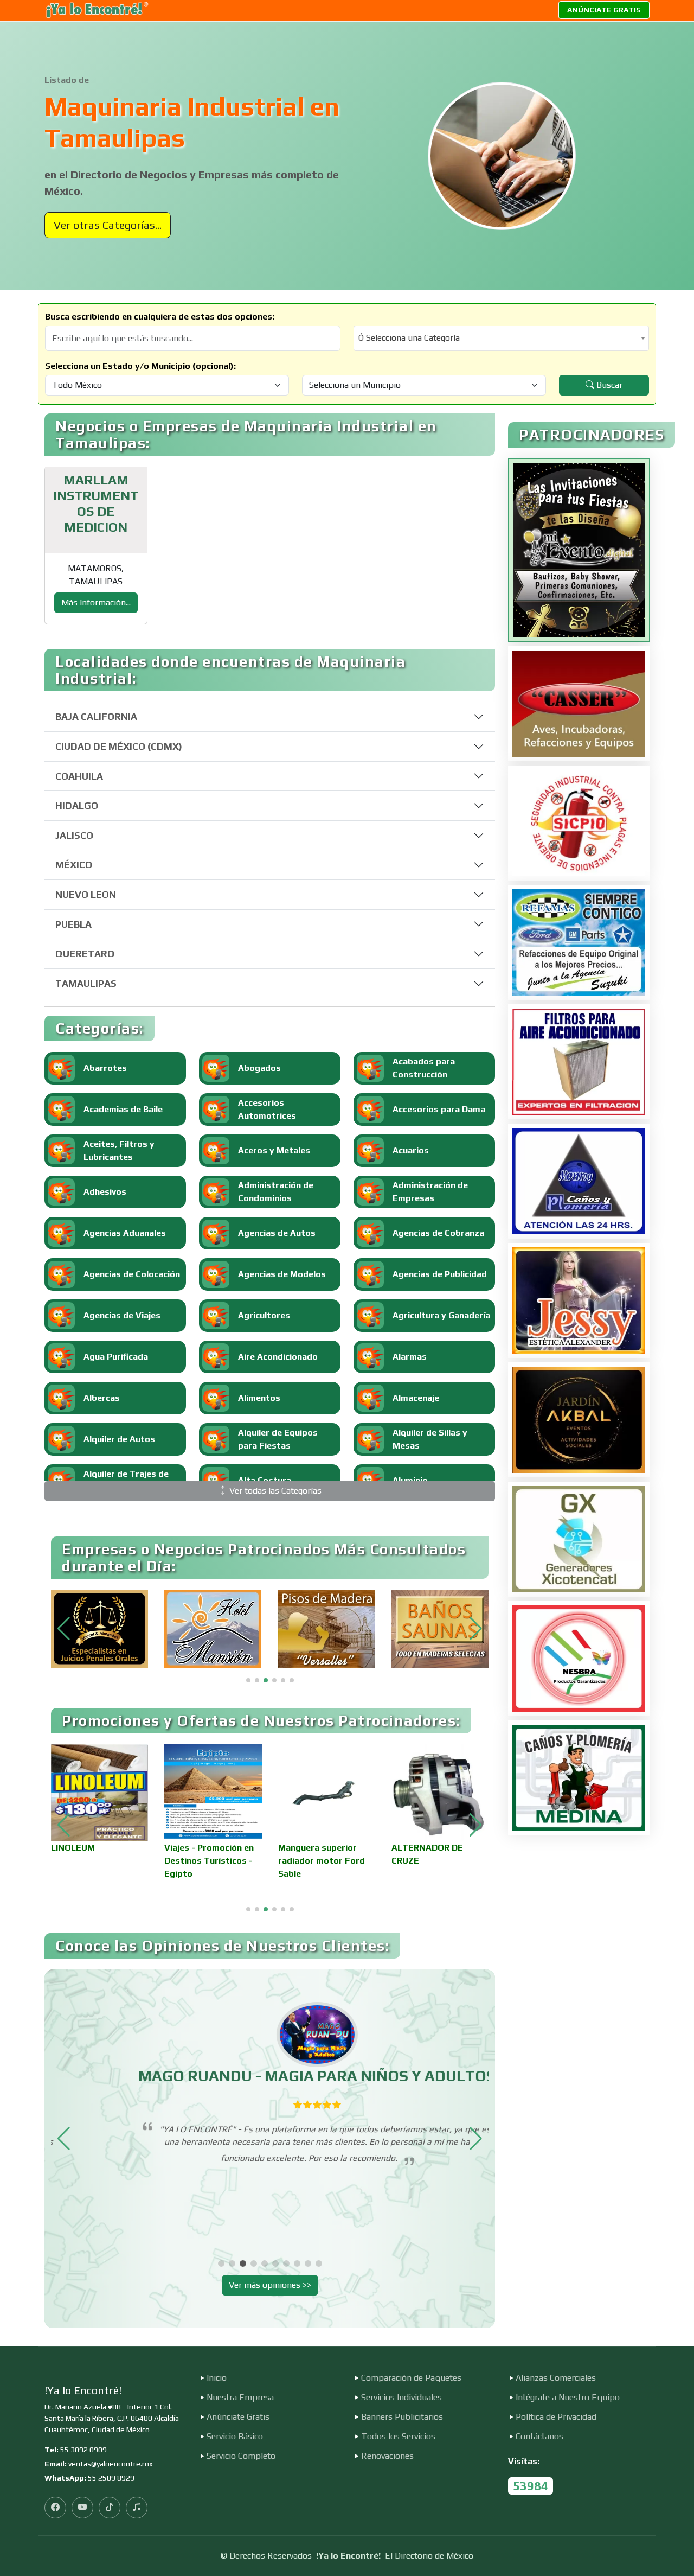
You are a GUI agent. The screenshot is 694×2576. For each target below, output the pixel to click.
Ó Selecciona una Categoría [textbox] (409, 338)
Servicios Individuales (401, 2398)
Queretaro (85, 954)
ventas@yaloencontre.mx (111, 2464)
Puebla (73, 924)
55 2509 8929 (111, 2478)
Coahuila (79, 776)
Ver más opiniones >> (270, 2285)
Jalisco (74, 835)
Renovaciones (387, 2456)
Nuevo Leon (86, 894)
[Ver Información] (579, 550)
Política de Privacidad (556, 2417)
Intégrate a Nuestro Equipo (568, 2398)
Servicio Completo (241, 2456)
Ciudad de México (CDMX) (119, 746)
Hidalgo (77, 805)
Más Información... (96, 602)
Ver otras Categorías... (108, 225)
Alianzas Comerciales (556, 2378)
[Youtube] (82, 2508)
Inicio (217, 2378)
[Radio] (137, 2508)
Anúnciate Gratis (238, 2417)
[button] (476, 1629)
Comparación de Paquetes (411, 2378)
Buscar (608, 385)
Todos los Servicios (398, 2437)
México (74, 865)
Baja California (96, 716)
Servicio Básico (235, 2437)
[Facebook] (55, 2508)
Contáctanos (539, 2437)
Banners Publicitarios (402, 2417)
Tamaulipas (86, 983)
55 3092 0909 (83, 2450)
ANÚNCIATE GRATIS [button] (604, 10)
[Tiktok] (110, 2508)
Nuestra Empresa (240, 2398)
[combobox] (501, 338)
